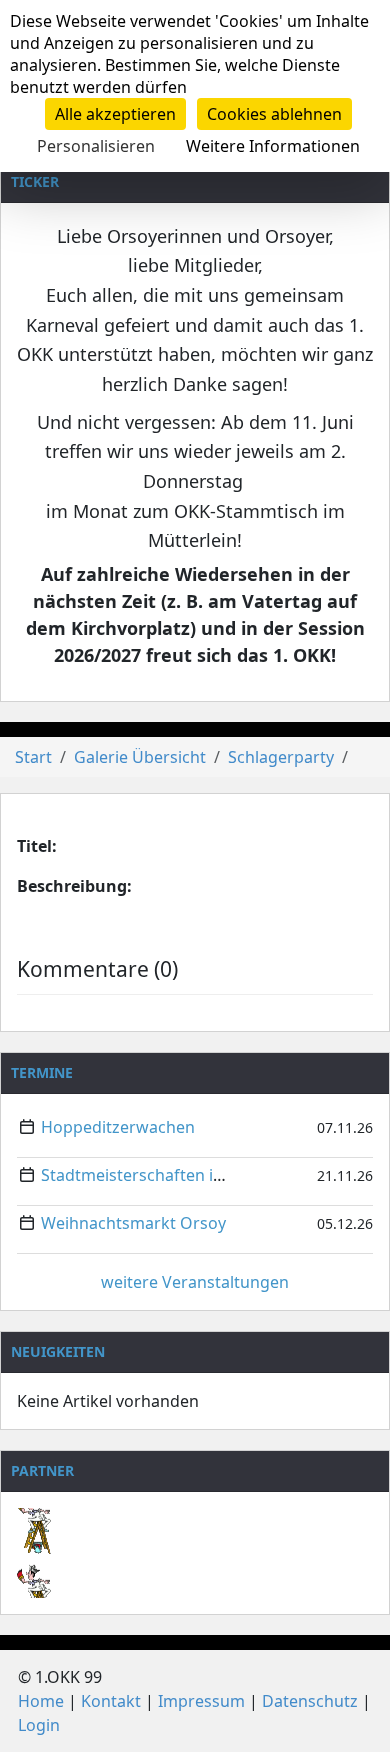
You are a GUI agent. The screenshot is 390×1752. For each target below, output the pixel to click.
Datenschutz (310, 1701)
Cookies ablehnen (274, 114)
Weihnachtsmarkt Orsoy (133, 1223)
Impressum (201, 1701)
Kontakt (111, 1701)
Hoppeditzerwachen (118, 1127)
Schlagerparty (281, 757)
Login (39, 1725)
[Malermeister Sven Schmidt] (195, 1523)
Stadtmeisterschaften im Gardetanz (176, 1175)
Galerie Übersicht (140, 757)
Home (41, 1701)
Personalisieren (96, 146)
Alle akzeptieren (115, 114)
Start (33, 757)
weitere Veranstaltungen (195, 1282)
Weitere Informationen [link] (273, 146)
